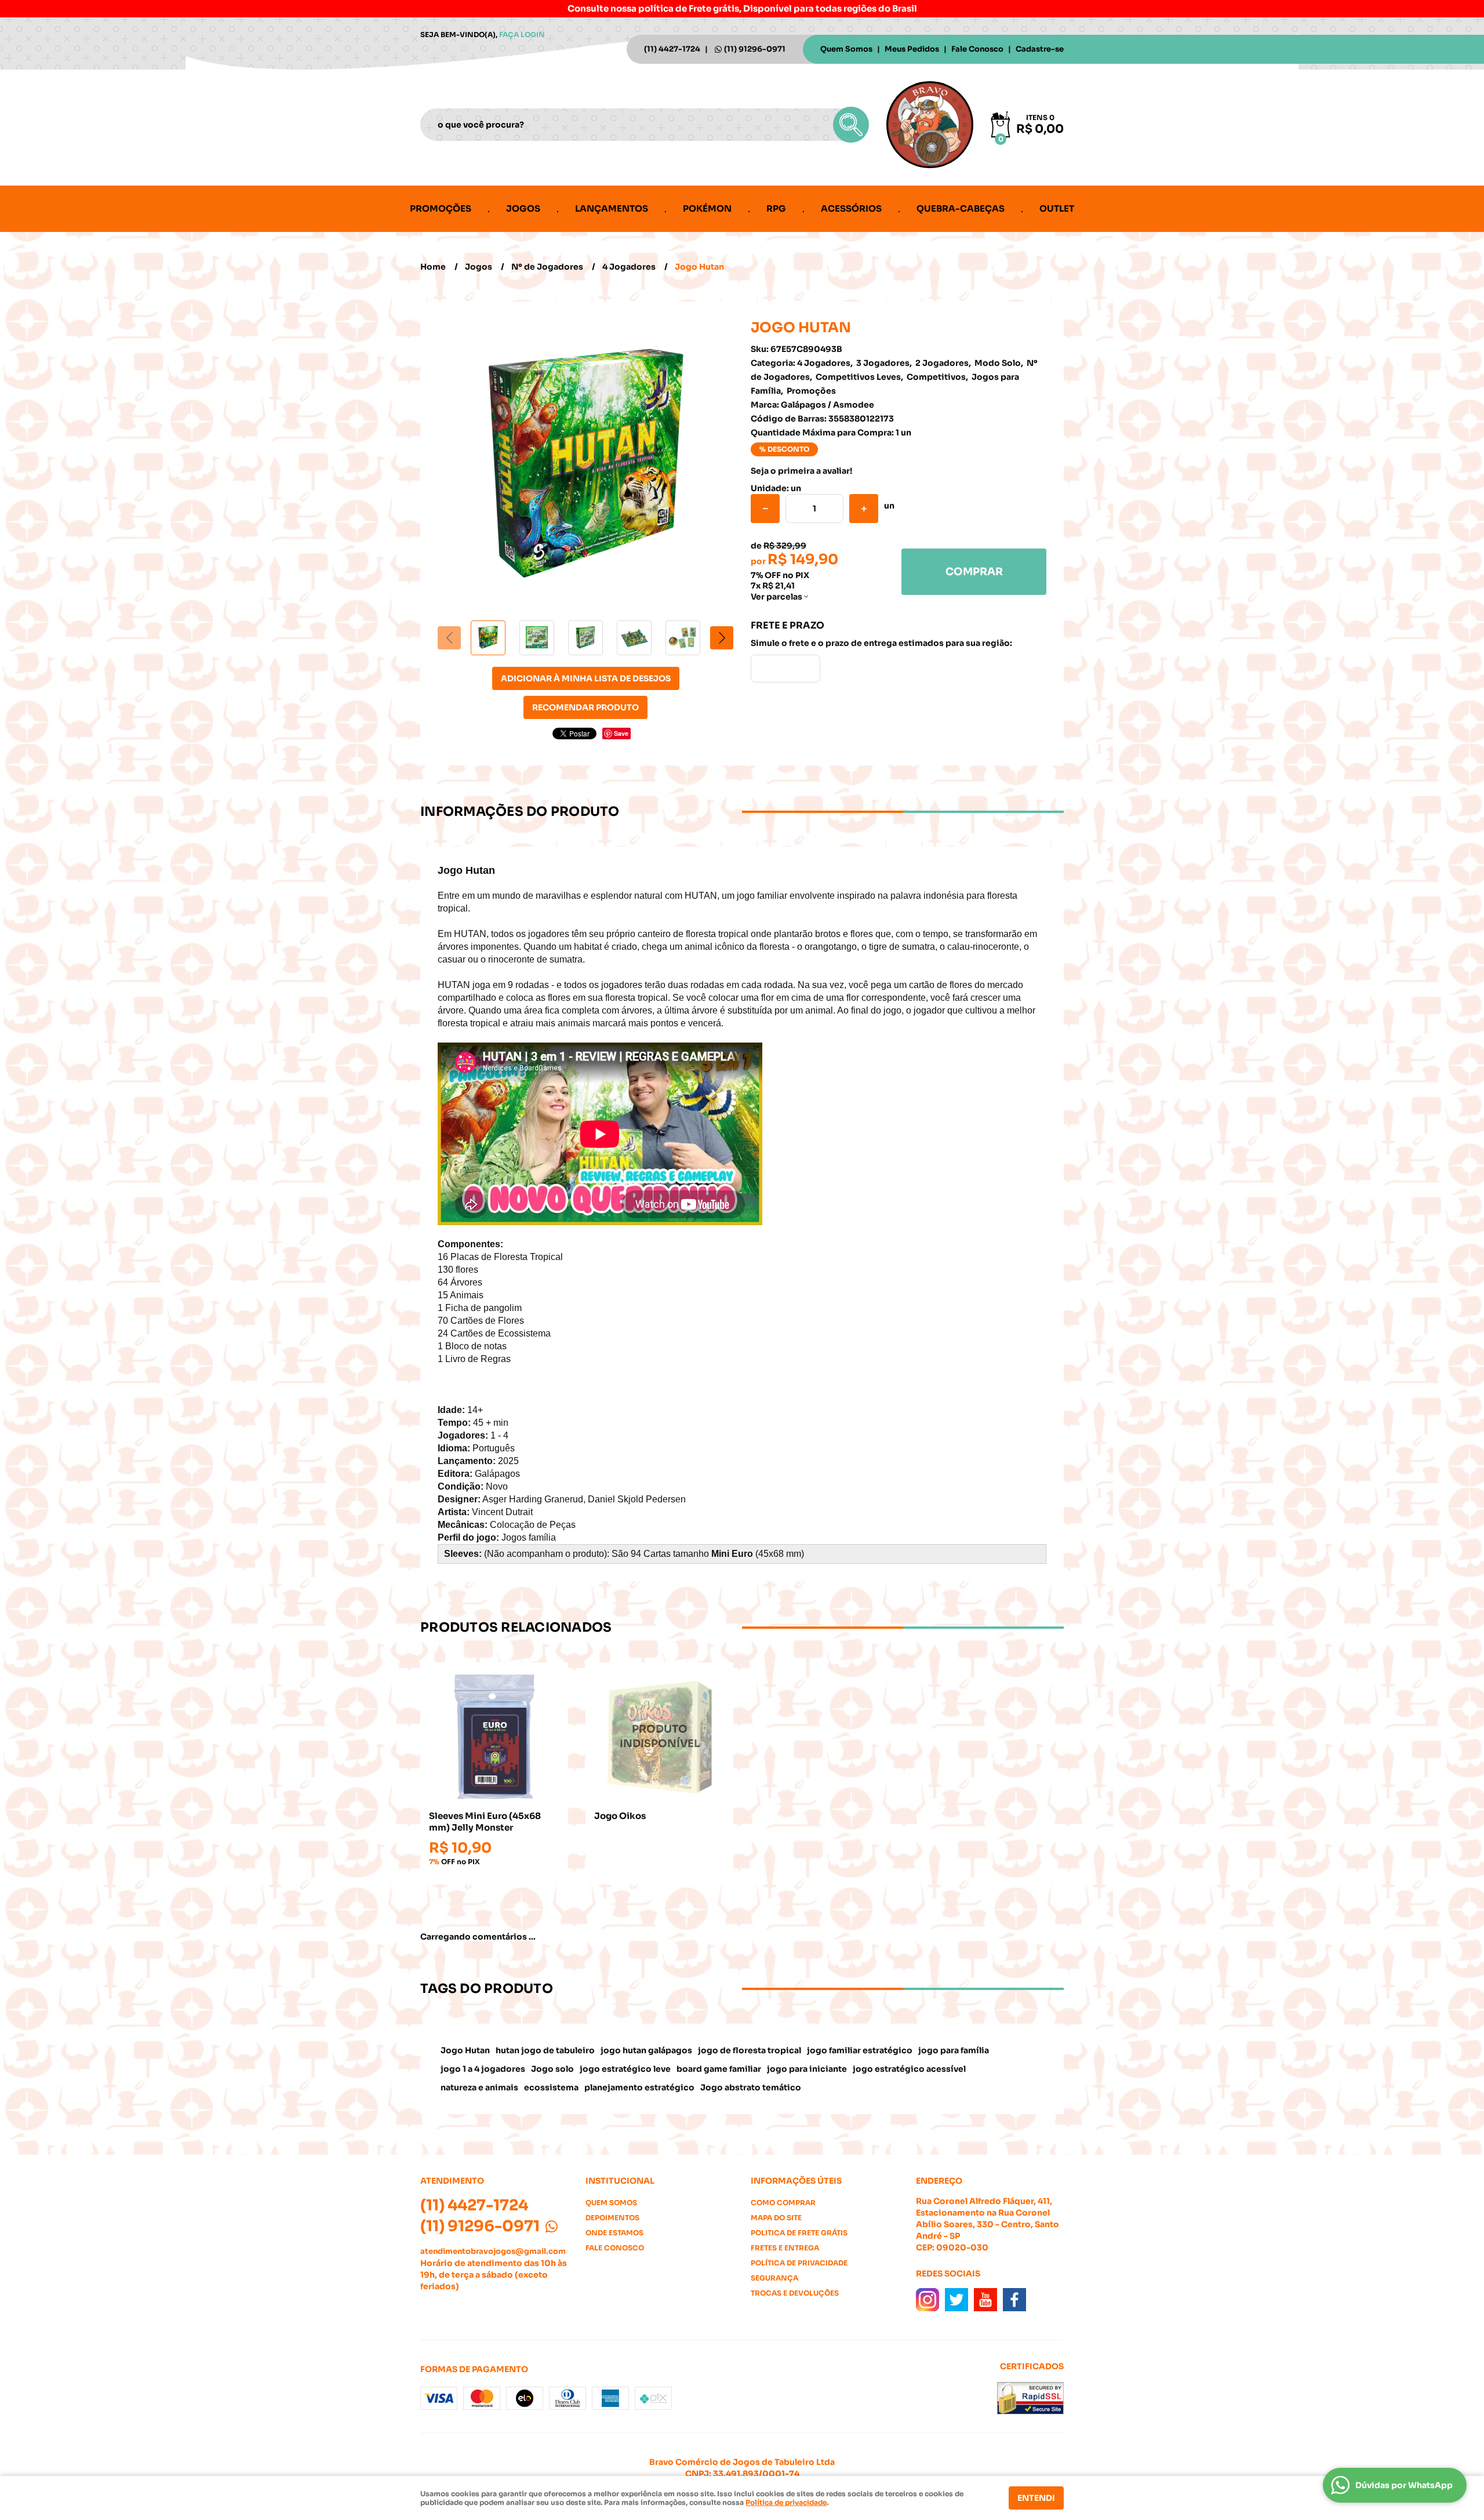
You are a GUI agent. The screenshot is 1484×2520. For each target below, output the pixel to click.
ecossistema (551, 2087)
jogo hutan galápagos (646, 2050)
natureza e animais (479, 2087)
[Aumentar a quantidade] (864, 509)
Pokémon (707, 208)
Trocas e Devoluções (795, 2293)
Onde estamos (614, 2233)
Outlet (1057, 208)
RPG (776, 208)
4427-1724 (672, 49)
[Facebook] (1014, 2300)
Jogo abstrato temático (751, 2087)
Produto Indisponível (659, 1736)
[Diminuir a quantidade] (765, 509)
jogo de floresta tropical (750, 2050)
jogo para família (954, 2050)
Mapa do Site (776, 2218)
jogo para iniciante (807, 2069)
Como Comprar (783, 2203)
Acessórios (851, 208)
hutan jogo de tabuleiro (545, 2050)
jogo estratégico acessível (909, 2069)
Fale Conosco (977, 49)
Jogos (523, 208)
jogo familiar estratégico (860, 2050)
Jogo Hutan (465, 2050)
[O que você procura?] (851, 125)
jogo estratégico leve (625, 2069)
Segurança (774, 2278)
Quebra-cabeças (961, 208)
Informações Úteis (796, 2181)
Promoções (441, 208)
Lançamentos (612, 208)
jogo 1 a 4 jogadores (483, 2069)
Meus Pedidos (912, 49)
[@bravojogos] (927, 2300)
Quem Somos (846, 49)
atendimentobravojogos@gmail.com (493, 2251)
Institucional (620, 2181)
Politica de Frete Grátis (799, 2233)
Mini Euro (732, 1554)
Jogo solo (552, 2069)
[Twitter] (956, 2300)
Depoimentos (612, 2218)
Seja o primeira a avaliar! (801, 471)
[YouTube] (985, 2300)
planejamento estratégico (639, 2087)
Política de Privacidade (799, 2263)
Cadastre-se (1040, 49)
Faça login (522, 35)
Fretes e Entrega (785, 2248)
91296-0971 (755, 49)
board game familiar (719, 2069)
